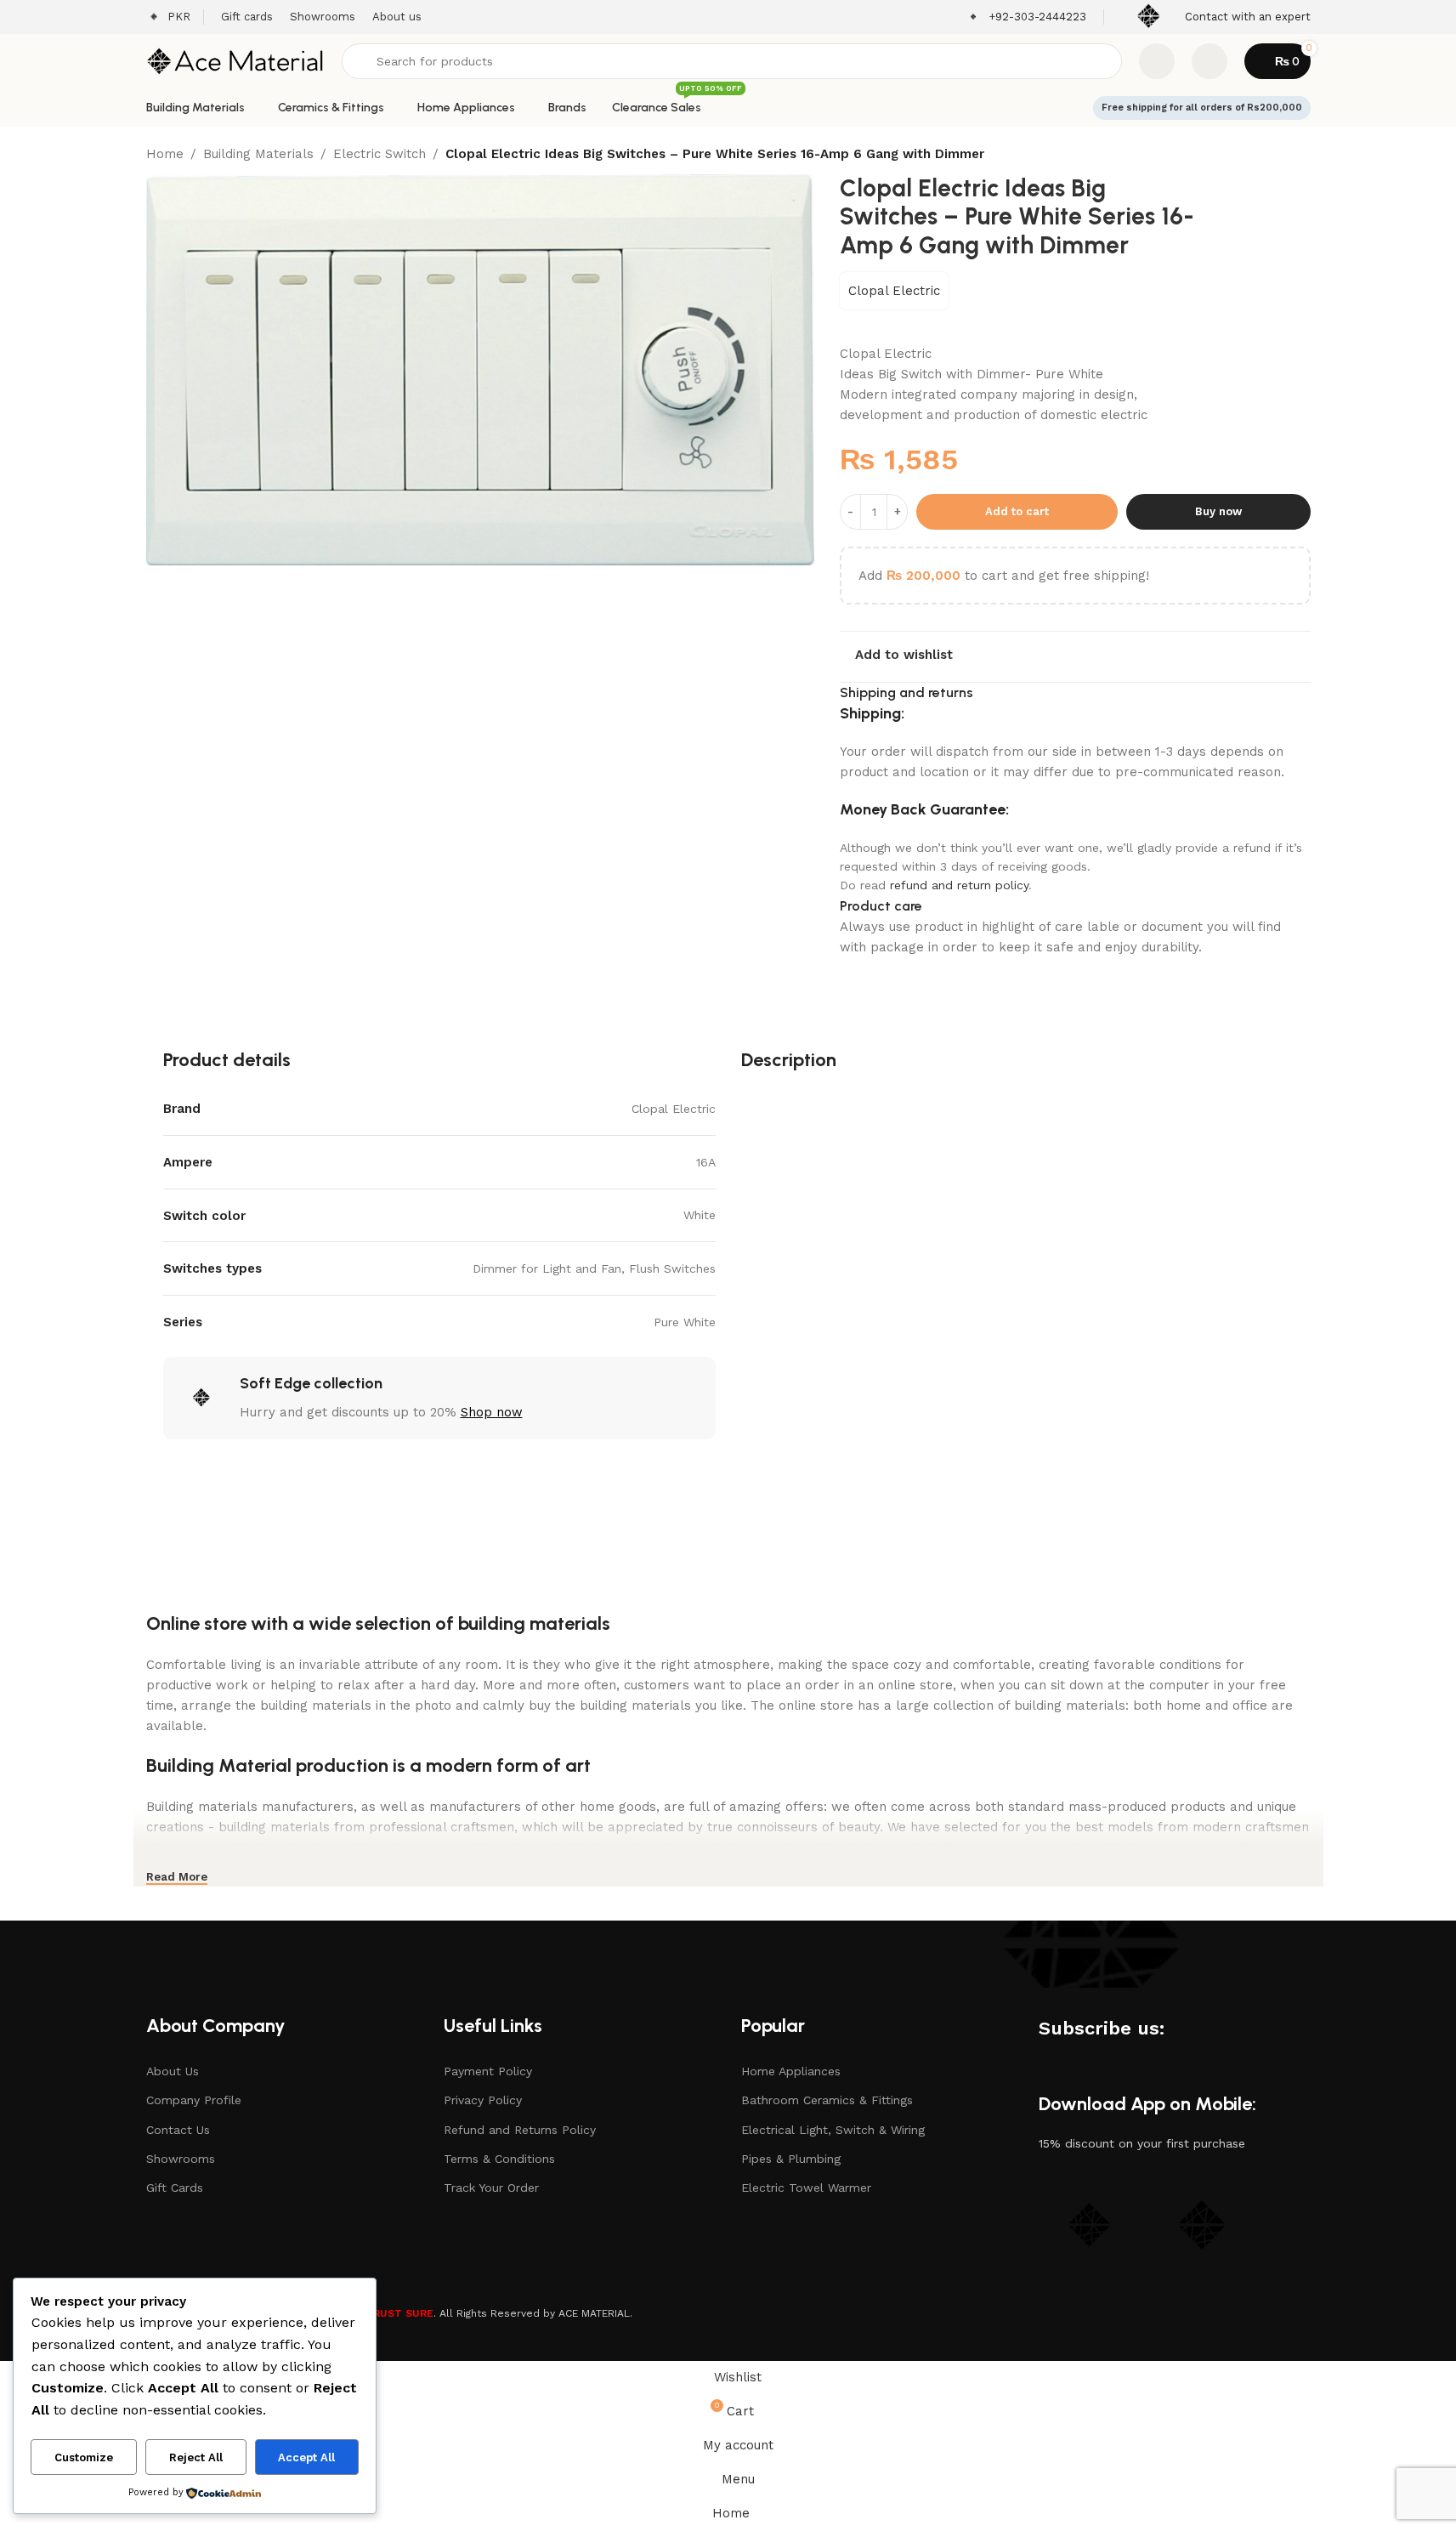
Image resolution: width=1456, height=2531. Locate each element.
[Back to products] (1280, 156)
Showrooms (181, 2159)
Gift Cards (175, 2188)
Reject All (196, 2457)
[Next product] (1300, 156)
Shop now (492, 1412)
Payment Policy (488, 2071)
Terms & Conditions (499, 2159)
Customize (84, 2457)
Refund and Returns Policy (520, 2130)
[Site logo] (235, 60)
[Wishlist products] (1157, 61)
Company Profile (194, 2100)
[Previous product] (1260, 156)
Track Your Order (491, 2188)
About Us (173, 2071)
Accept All (306, 2457)
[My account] (1210, 61)
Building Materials (258, 154)
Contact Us (178, 2130)
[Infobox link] (1026, 17)
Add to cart (1017, 511)
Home (165, 154)
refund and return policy (959, 885)
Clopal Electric (894, 291)
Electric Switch (380, 154)
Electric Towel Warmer (806, 2188)
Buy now (1218, 511)
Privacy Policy (483, 2100)
